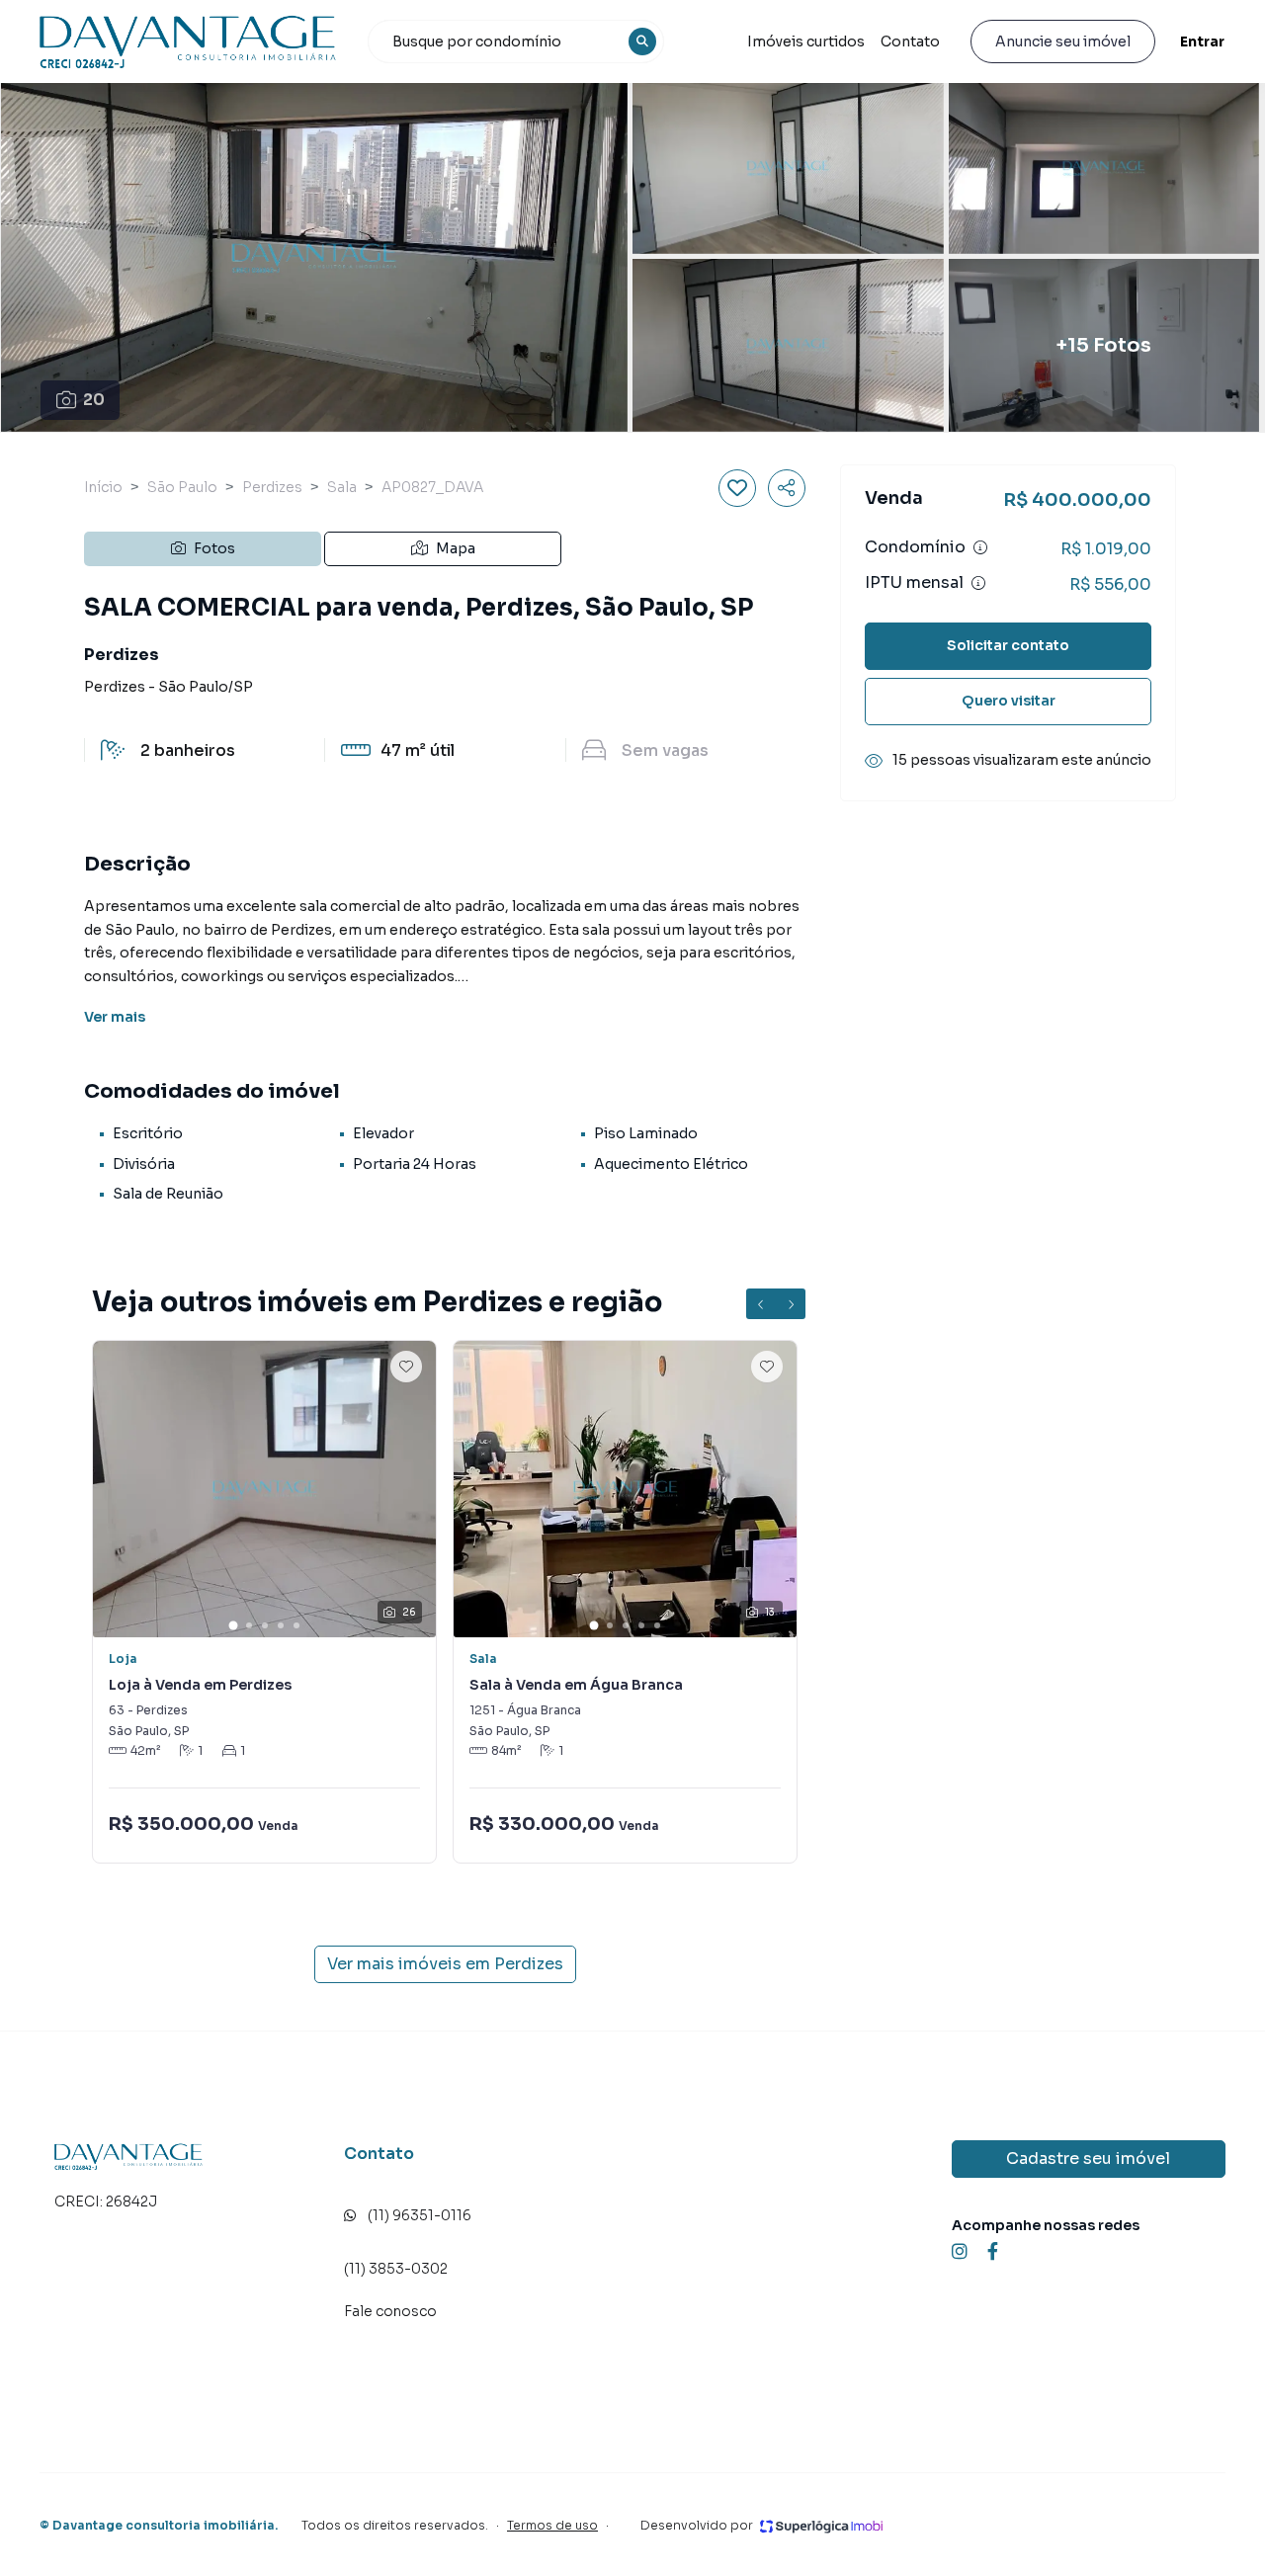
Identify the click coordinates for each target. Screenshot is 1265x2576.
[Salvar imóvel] (737, 488)
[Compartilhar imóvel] (787, 488)
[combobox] (516, 42)
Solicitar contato (1008, 645)
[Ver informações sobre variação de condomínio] (980, 547)
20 (94, 400)
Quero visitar (1009, 701)
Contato (910, 42)
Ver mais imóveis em (445, 1964)
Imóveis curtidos (806, 42)
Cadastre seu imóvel (1088, 2159)
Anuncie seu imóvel (1063, 42)
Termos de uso (552, 2525)
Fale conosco (390, 2311)
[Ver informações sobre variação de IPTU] (978, 583)
